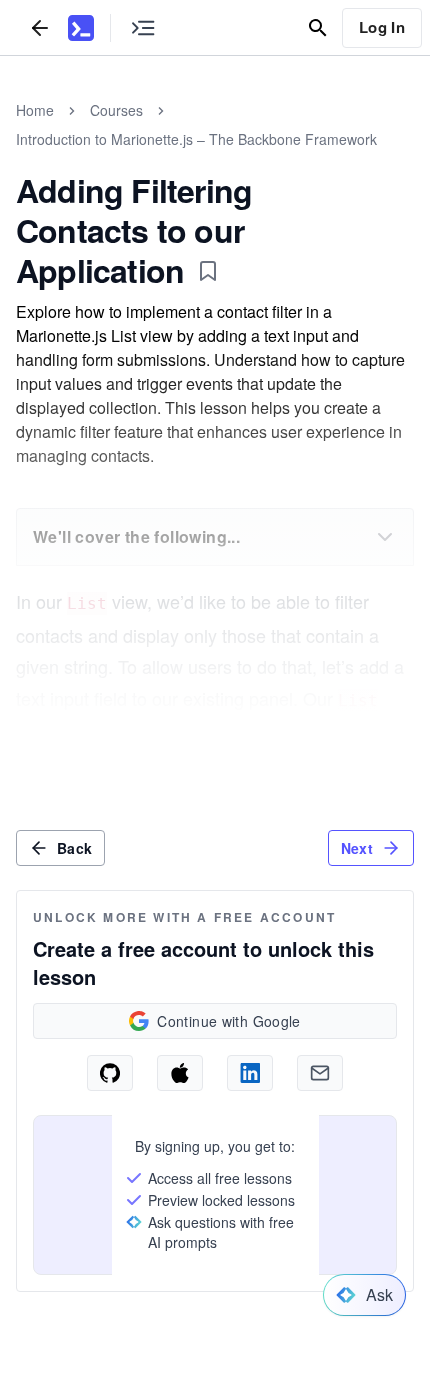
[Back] (40, 27)
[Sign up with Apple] (180, 1073)
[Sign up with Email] (320, 1073)
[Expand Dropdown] (385, 537)
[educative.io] (81, 28)
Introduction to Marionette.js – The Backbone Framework (196, 139)
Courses (116, 110)
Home (35, 110)
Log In (382, 27)
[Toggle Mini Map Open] (143, 27)
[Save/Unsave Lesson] (208, 271)
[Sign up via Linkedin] (250, 1073)
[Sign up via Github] (110, 1073)
